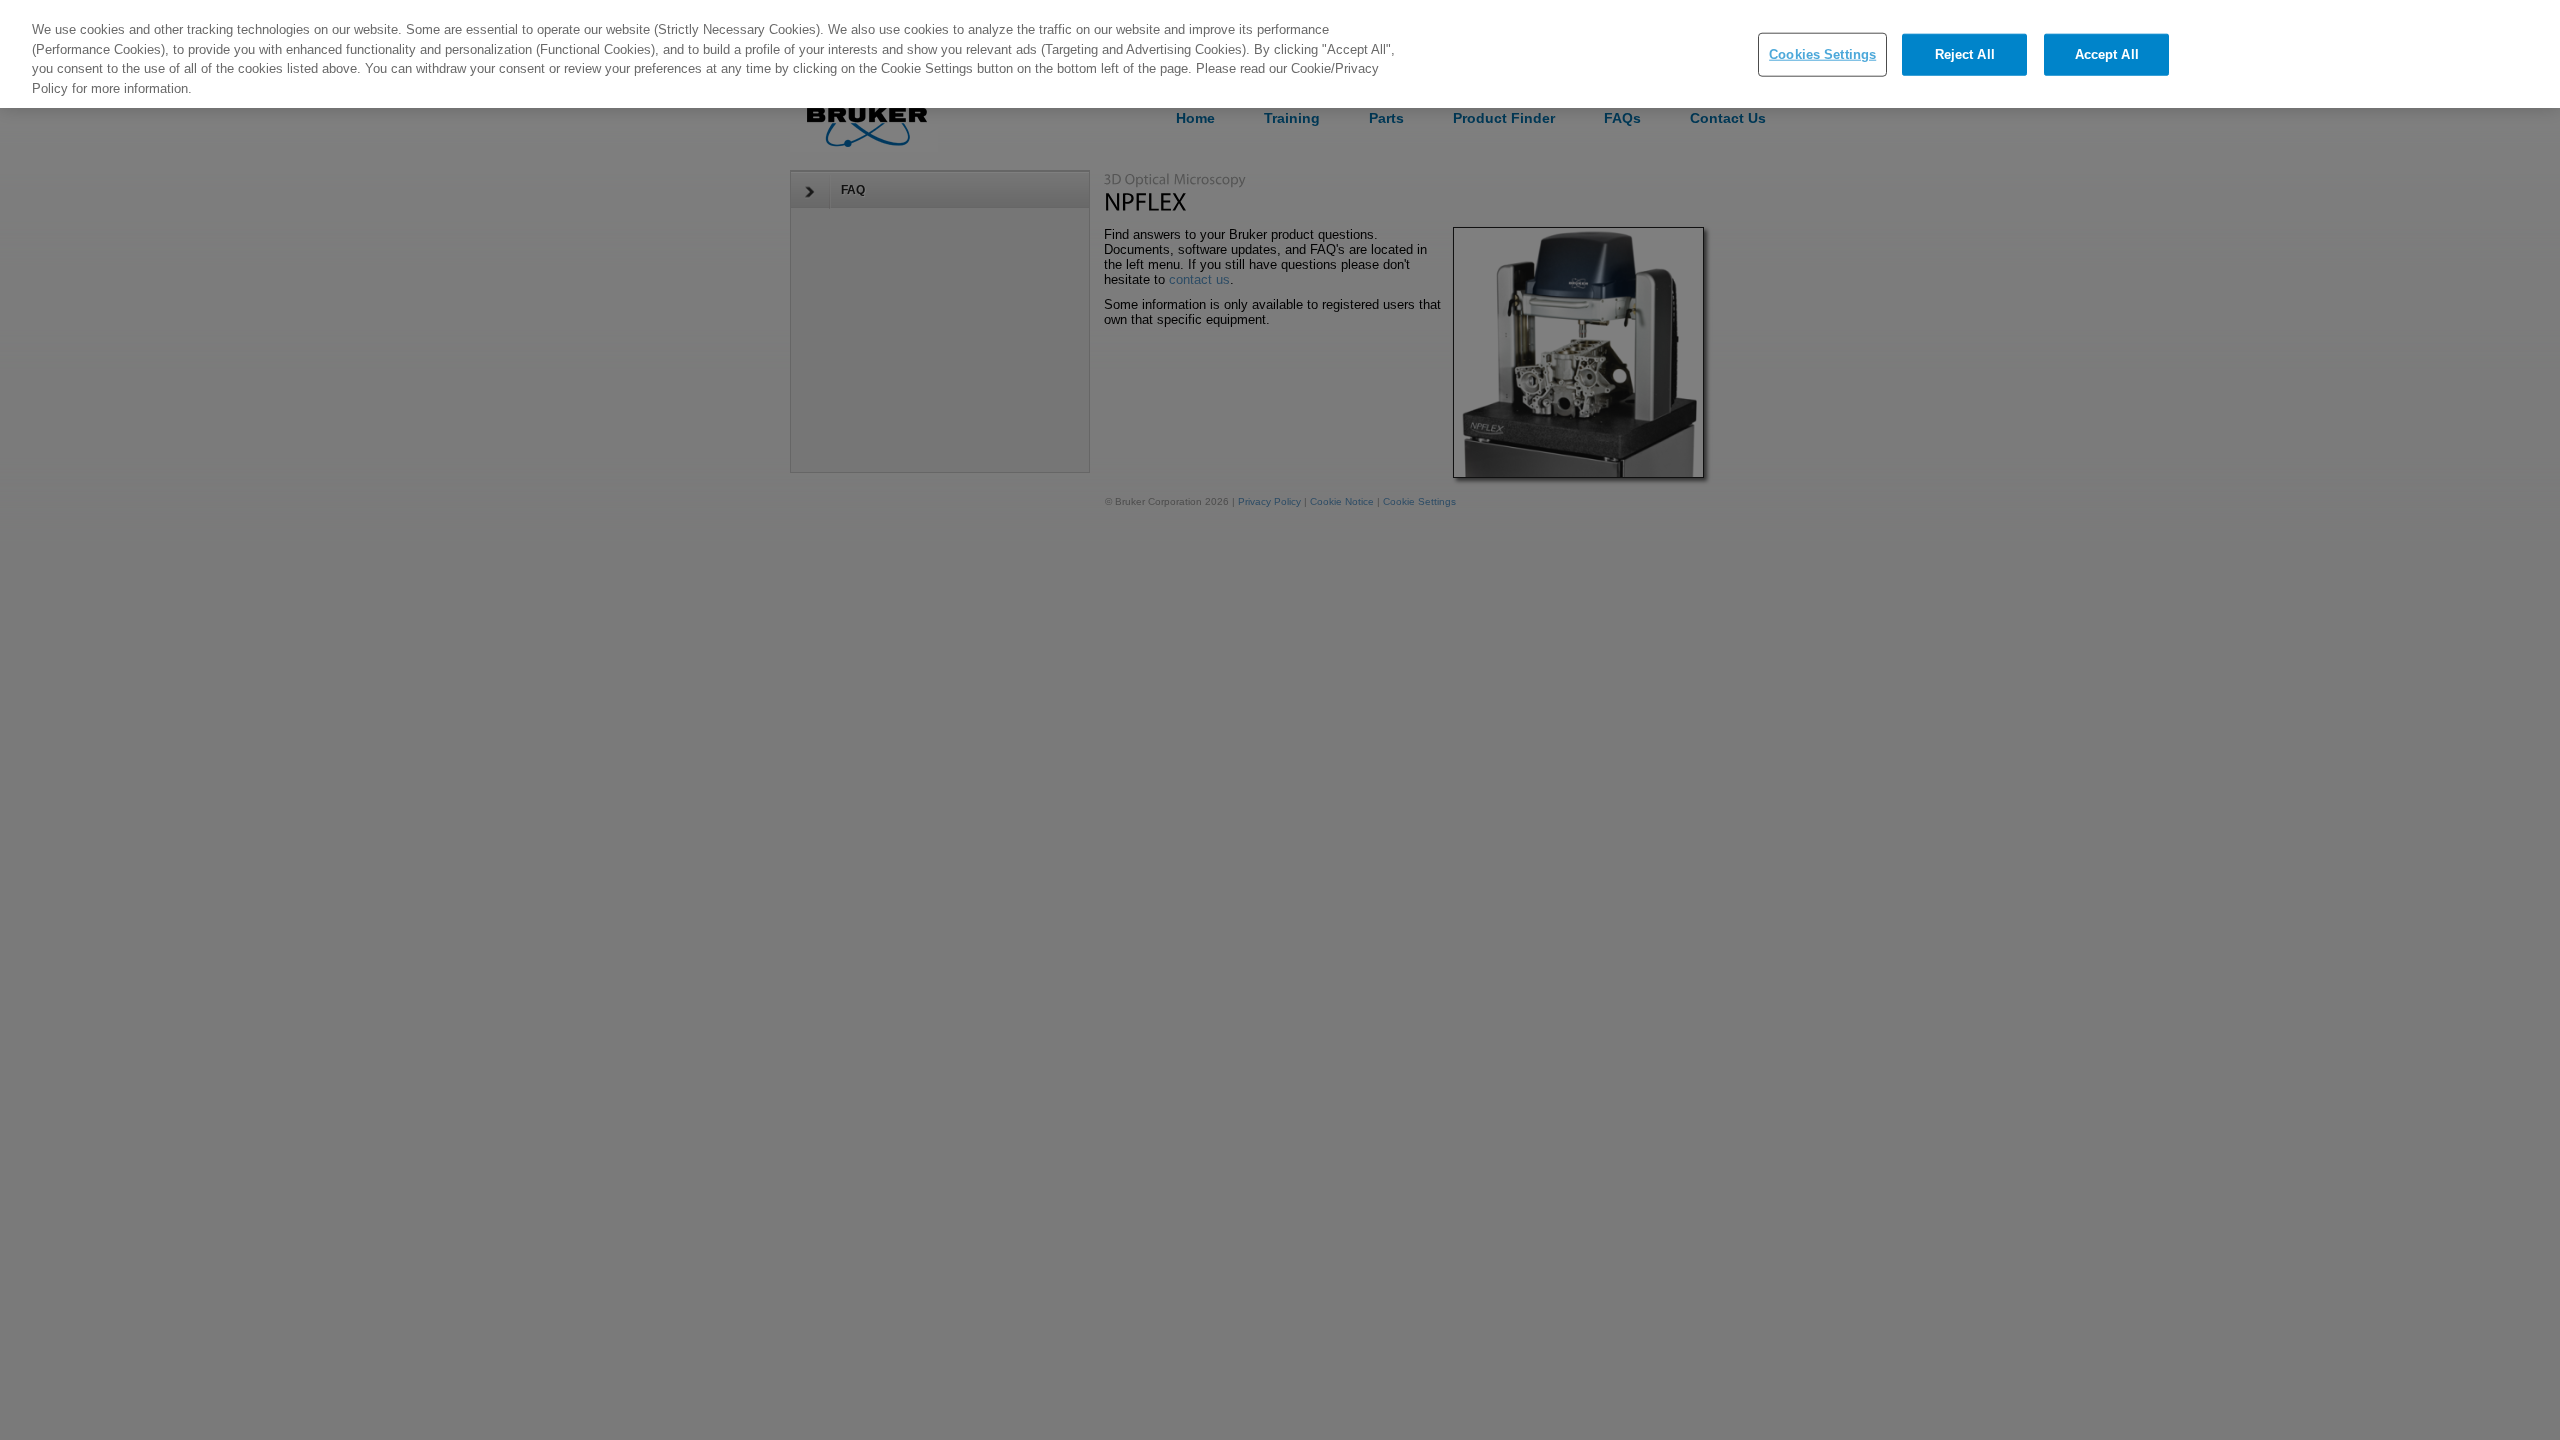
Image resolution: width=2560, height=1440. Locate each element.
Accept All (2107, 54)
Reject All (1965, 54)
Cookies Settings (1822, 54)
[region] (1280, 54)
